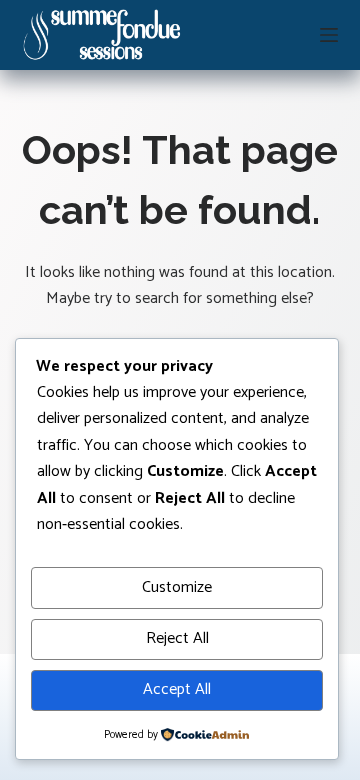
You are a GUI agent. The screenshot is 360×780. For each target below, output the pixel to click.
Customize (177, 587)
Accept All (177, 689)
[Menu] (329, 35)
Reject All (177, 638)
